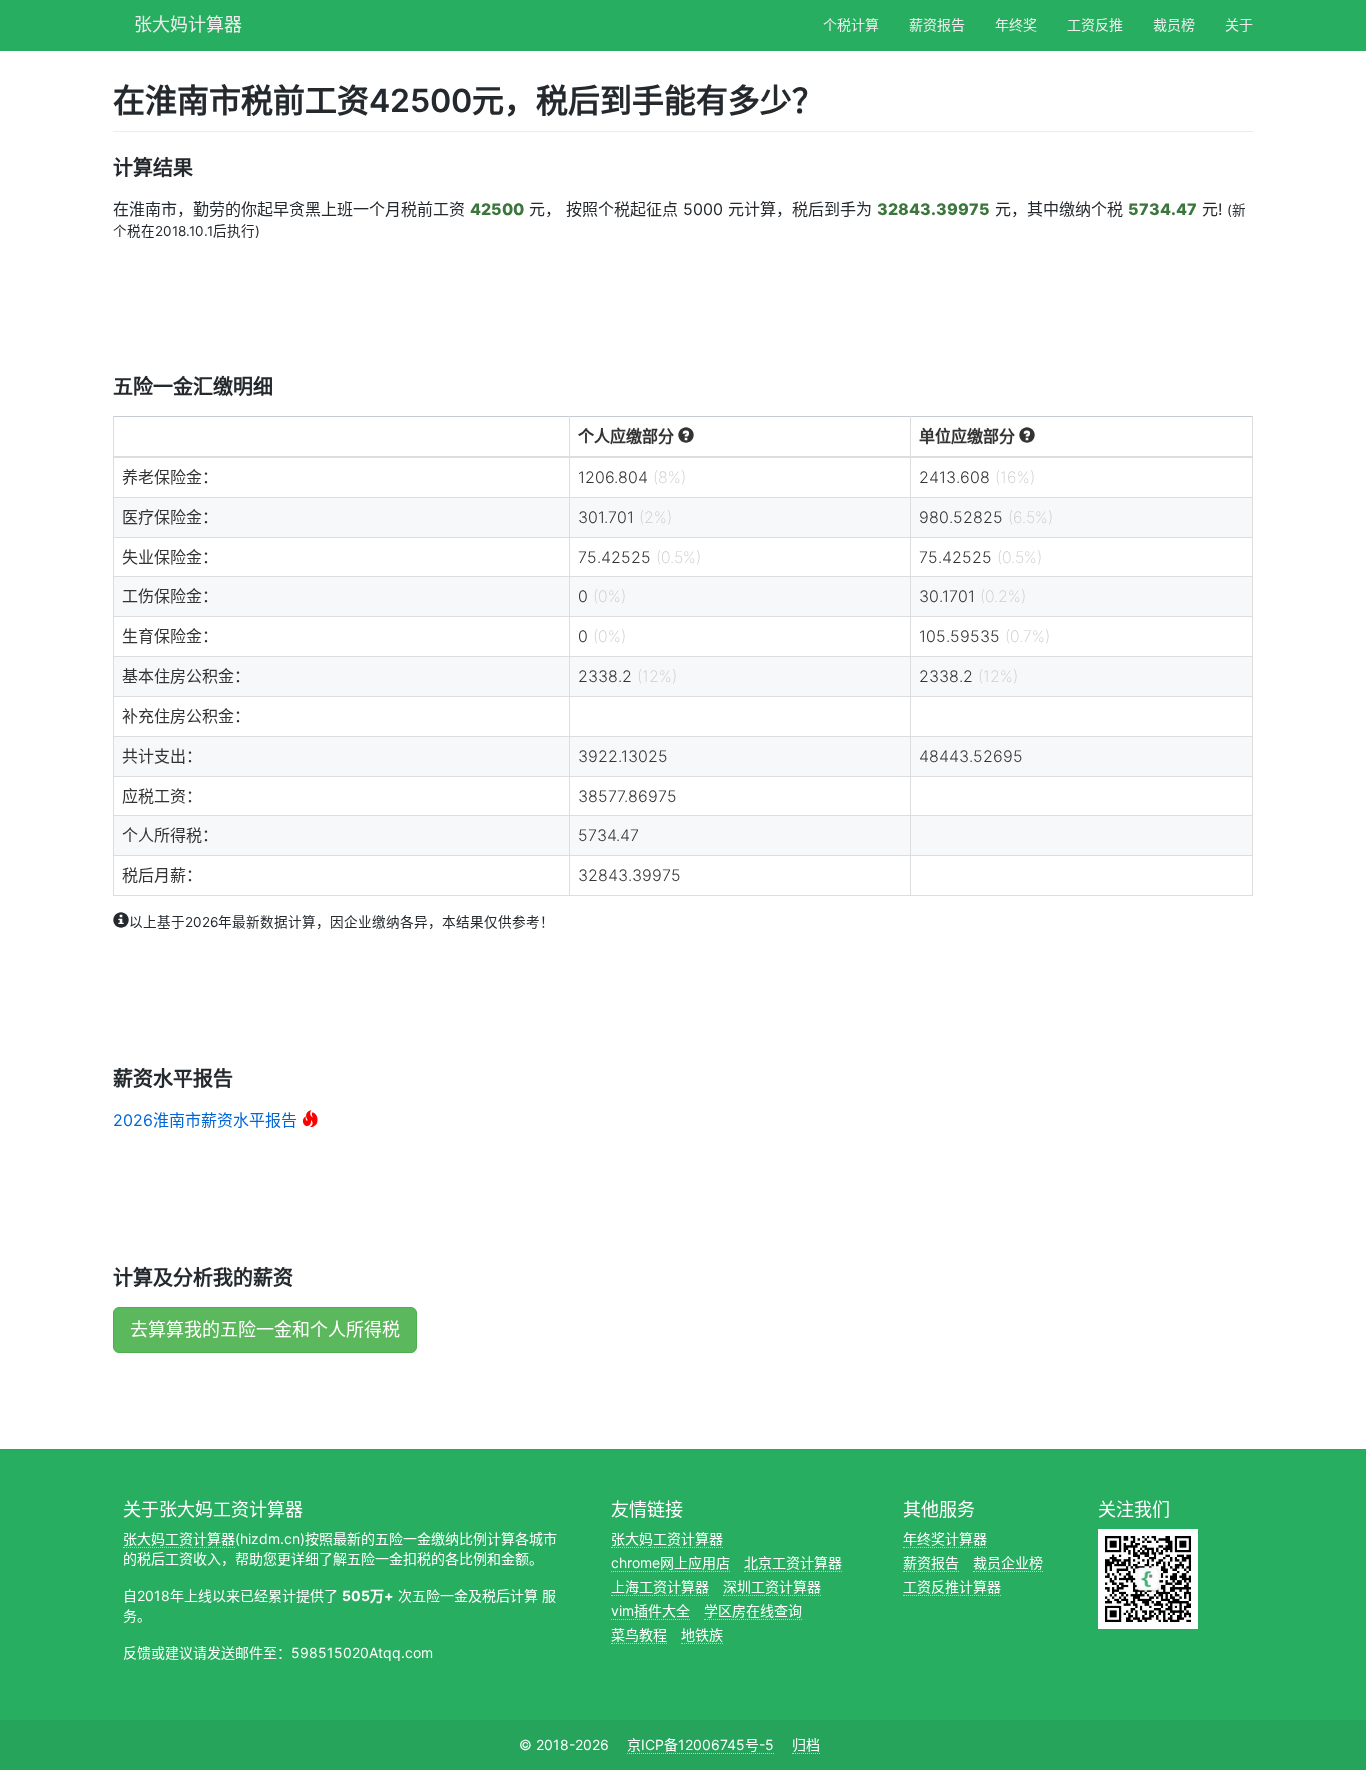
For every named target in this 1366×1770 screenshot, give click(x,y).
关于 (1239, 24)
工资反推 (1095, 24)
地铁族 (702, 1634)
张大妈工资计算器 (179, 1538)
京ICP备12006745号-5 (700, 1744)
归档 (806, 1744)
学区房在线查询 (753, 1610)
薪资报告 (937, 24)
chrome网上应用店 (670, 1562)
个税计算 (851, 24)
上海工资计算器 (660, 1586)
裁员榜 (1174, 24)
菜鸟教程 (639, 1634)
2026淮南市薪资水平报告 (205, 1120)
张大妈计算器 (188, 22)
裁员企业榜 (1008, 1562)
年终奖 (1016, 24)
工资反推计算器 (952, 1586)
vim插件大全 (650, 1610)
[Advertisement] (477, 306)
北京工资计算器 (793, 1562)
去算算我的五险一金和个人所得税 (265, 1329)
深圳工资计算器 (772, 1586)
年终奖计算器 (945, 1538)
